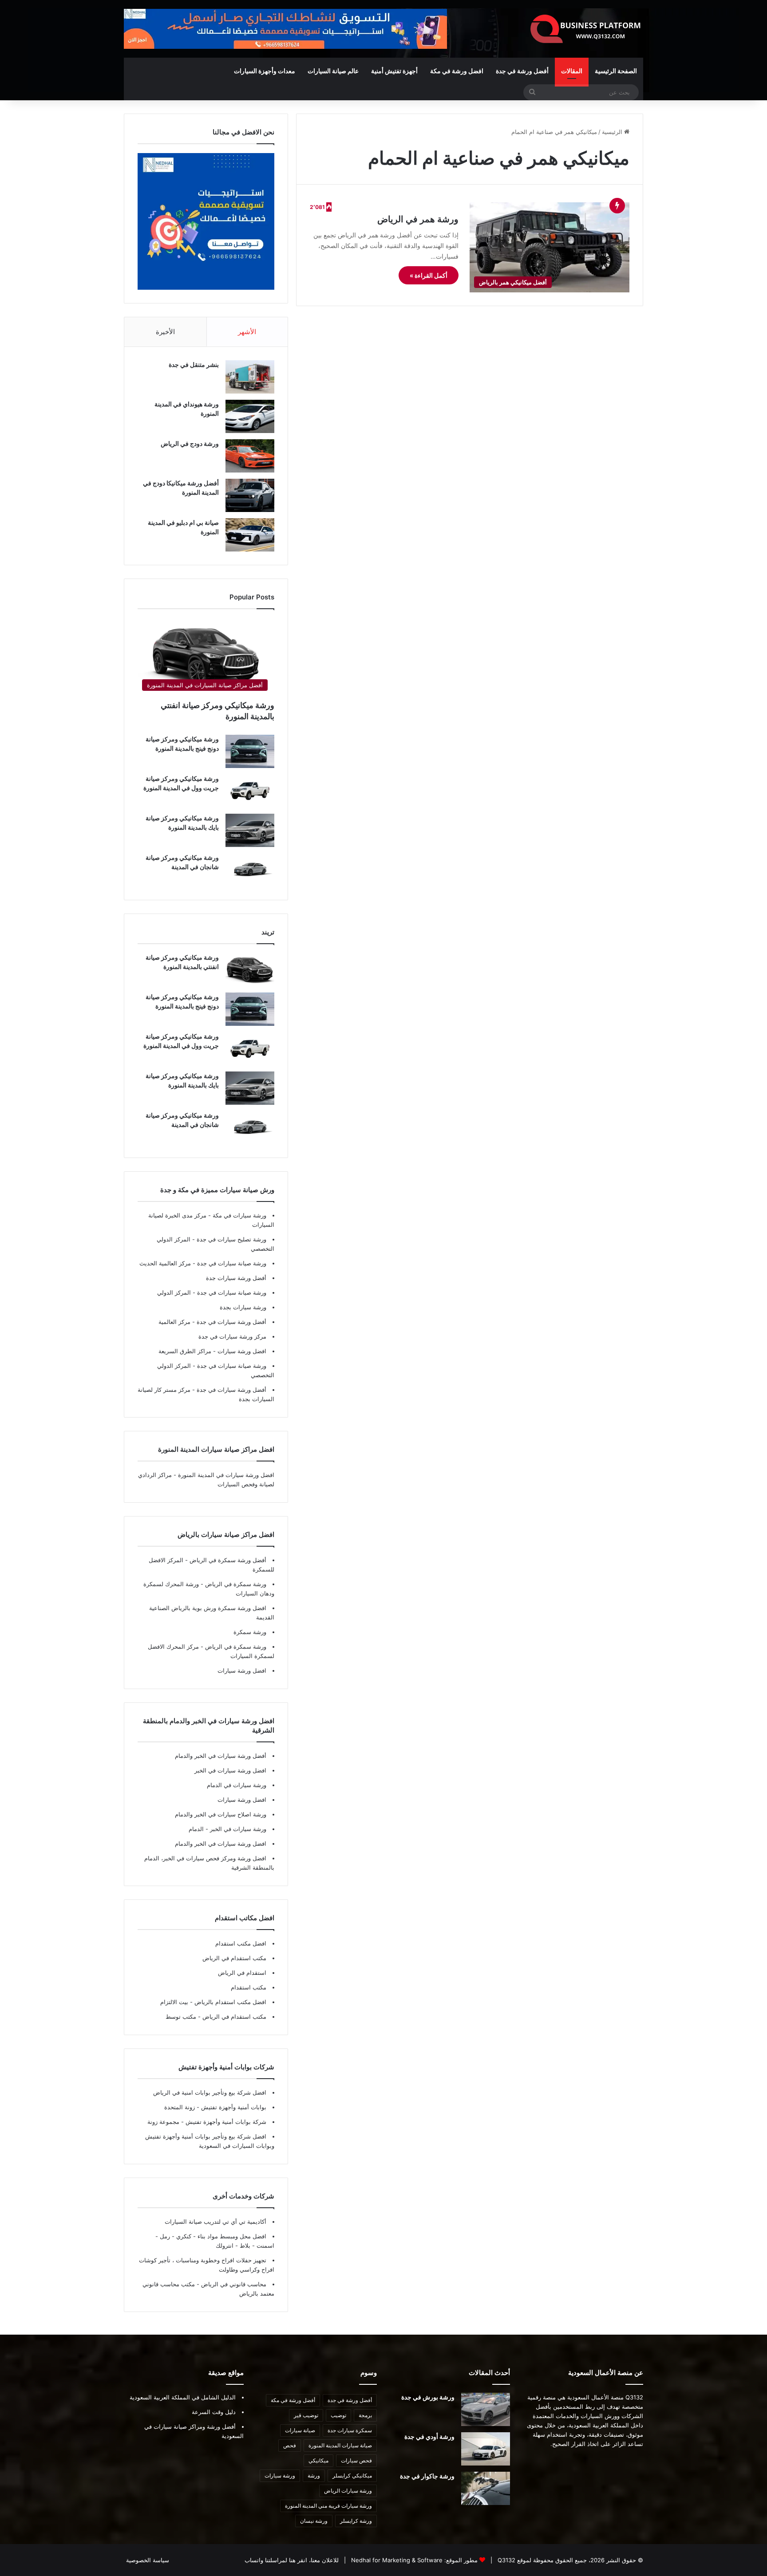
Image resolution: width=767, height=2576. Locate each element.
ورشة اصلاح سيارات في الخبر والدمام (221, 1814)
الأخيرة (165, 332)
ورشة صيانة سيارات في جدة (231, 1263)
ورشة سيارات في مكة (239, 1215)
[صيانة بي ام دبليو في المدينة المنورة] (250, 535)
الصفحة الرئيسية (616, 71)
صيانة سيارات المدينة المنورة (340, 2445)
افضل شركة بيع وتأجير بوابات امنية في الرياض (210, 2092)
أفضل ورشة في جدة (522, 71)
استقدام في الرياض (242, 1973)
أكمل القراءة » (429, 275)
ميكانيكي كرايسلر (352, 2476)
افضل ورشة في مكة (457, 71)
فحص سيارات (356, 2460)
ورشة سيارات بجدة (243, 1307)
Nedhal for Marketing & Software (396, 2560)
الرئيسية (613, 132)
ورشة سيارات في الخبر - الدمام (227, 1829)
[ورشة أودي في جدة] (486, 2449)
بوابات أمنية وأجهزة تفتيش (233, 2107)
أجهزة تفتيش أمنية (394, 71)
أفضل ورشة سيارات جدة (236, 1278)
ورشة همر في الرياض (418, 219)
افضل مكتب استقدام (241, 1943)
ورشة (314, 2476)
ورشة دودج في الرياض (190, 443)
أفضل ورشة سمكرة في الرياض (227, 1560)
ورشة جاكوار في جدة (427, 2476)
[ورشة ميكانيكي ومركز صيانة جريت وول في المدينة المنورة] (250, 791)
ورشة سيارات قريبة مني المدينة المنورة (328, 2506)
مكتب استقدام (249, 1987)
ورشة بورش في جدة (428, 2397)
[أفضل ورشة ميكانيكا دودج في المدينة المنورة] (250, 495)
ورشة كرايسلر (356, 2521)
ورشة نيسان (314, 2521)
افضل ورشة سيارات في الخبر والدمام (221, 1843)
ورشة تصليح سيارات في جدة (231, 1239)
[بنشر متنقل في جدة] (250, 377)
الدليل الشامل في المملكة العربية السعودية (183, 2397)
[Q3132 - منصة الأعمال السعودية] (586, 29)
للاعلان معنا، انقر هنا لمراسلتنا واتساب (292, 2560)
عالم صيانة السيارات (333, 71)
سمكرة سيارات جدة (350, 2430)
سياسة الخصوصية (148, 2560)
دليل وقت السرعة (214, 2412)
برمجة (365, 2415)
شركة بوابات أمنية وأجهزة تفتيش (225, 2122)
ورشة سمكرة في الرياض (235, 1584)
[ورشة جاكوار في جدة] (486, 2488)
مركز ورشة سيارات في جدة (232, 1336)
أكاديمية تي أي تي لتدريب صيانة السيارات (215, 2222)
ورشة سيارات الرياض (348, 2491)
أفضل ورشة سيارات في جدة (231, 1322)
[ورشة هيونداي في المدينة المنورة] (250, 416)
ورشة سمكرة (250, 1632)
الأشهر (247, 332)
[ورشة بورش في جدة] (486, 2409)
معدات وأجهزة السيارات (265, 71)
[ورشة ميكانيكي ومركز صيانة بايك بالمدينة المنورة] (250, 830)
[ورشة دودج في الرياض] (250, 456)
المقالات (572, 71)
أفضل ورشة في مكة (293, 2400)
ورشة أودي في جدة (429, 2436)
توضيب (338, 2415)
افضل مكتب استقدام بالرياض (229, 2002)
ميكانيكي (318, 2460)
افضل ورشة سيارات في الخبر (230, 1770)
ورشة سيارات (280, 2476)
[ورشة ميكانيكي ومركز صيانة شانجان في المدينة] (250, 870)
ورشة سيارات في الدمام (237, 1785)
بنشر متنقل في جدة (194, 364)
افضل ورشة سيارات (241, 1351)
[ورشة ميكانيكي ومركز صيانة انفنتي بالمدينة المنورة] (250, 970)
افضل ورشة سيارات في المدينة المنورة (226, 1475)
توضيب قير (306, 2415)
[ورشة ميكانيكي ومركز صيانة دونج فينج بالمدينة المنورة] (250, 751)
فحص (290, 2445)
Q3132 (506, 2560)
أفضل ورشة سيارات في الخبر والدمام (221, 1756)
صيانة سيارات (300, 2430)
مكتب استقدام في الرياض (234, 1958)
